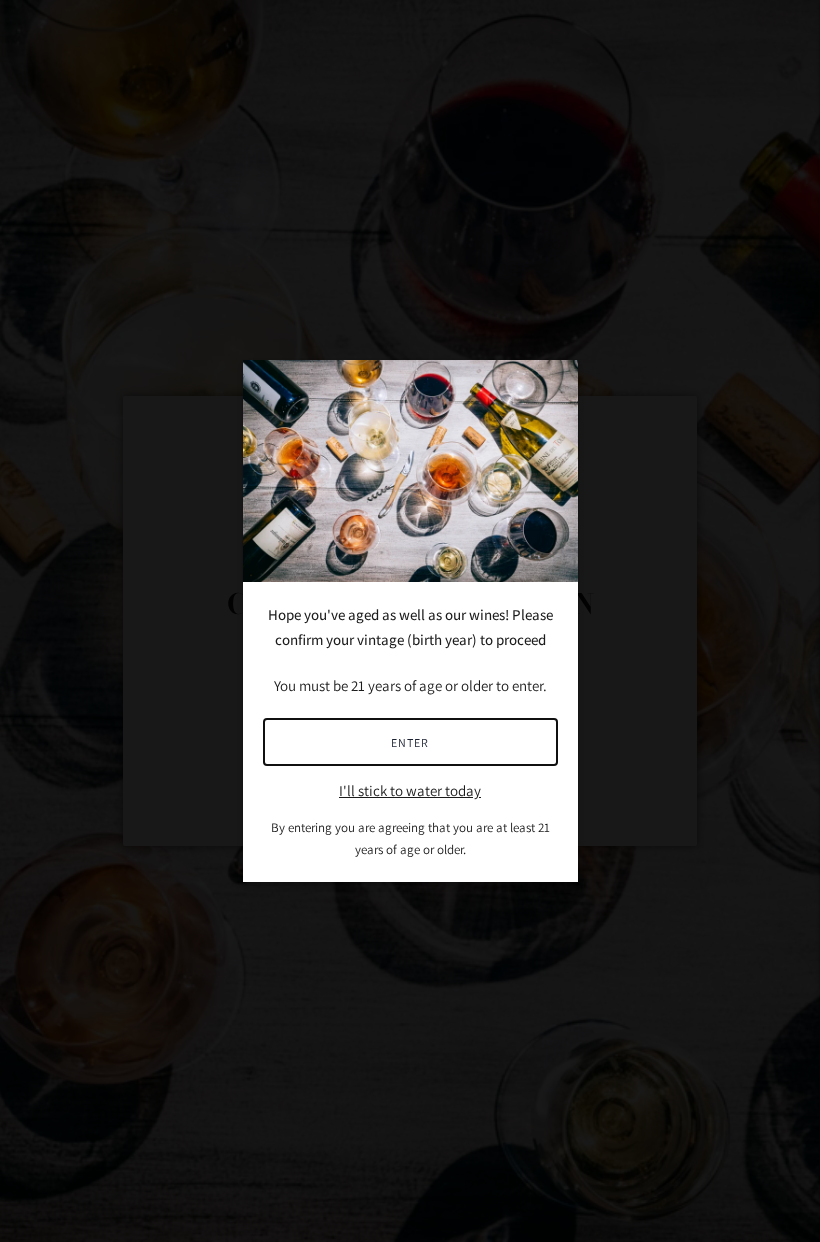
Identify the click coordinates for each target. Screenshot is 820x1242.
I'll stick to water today (410, 790)
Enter (410, 742)
